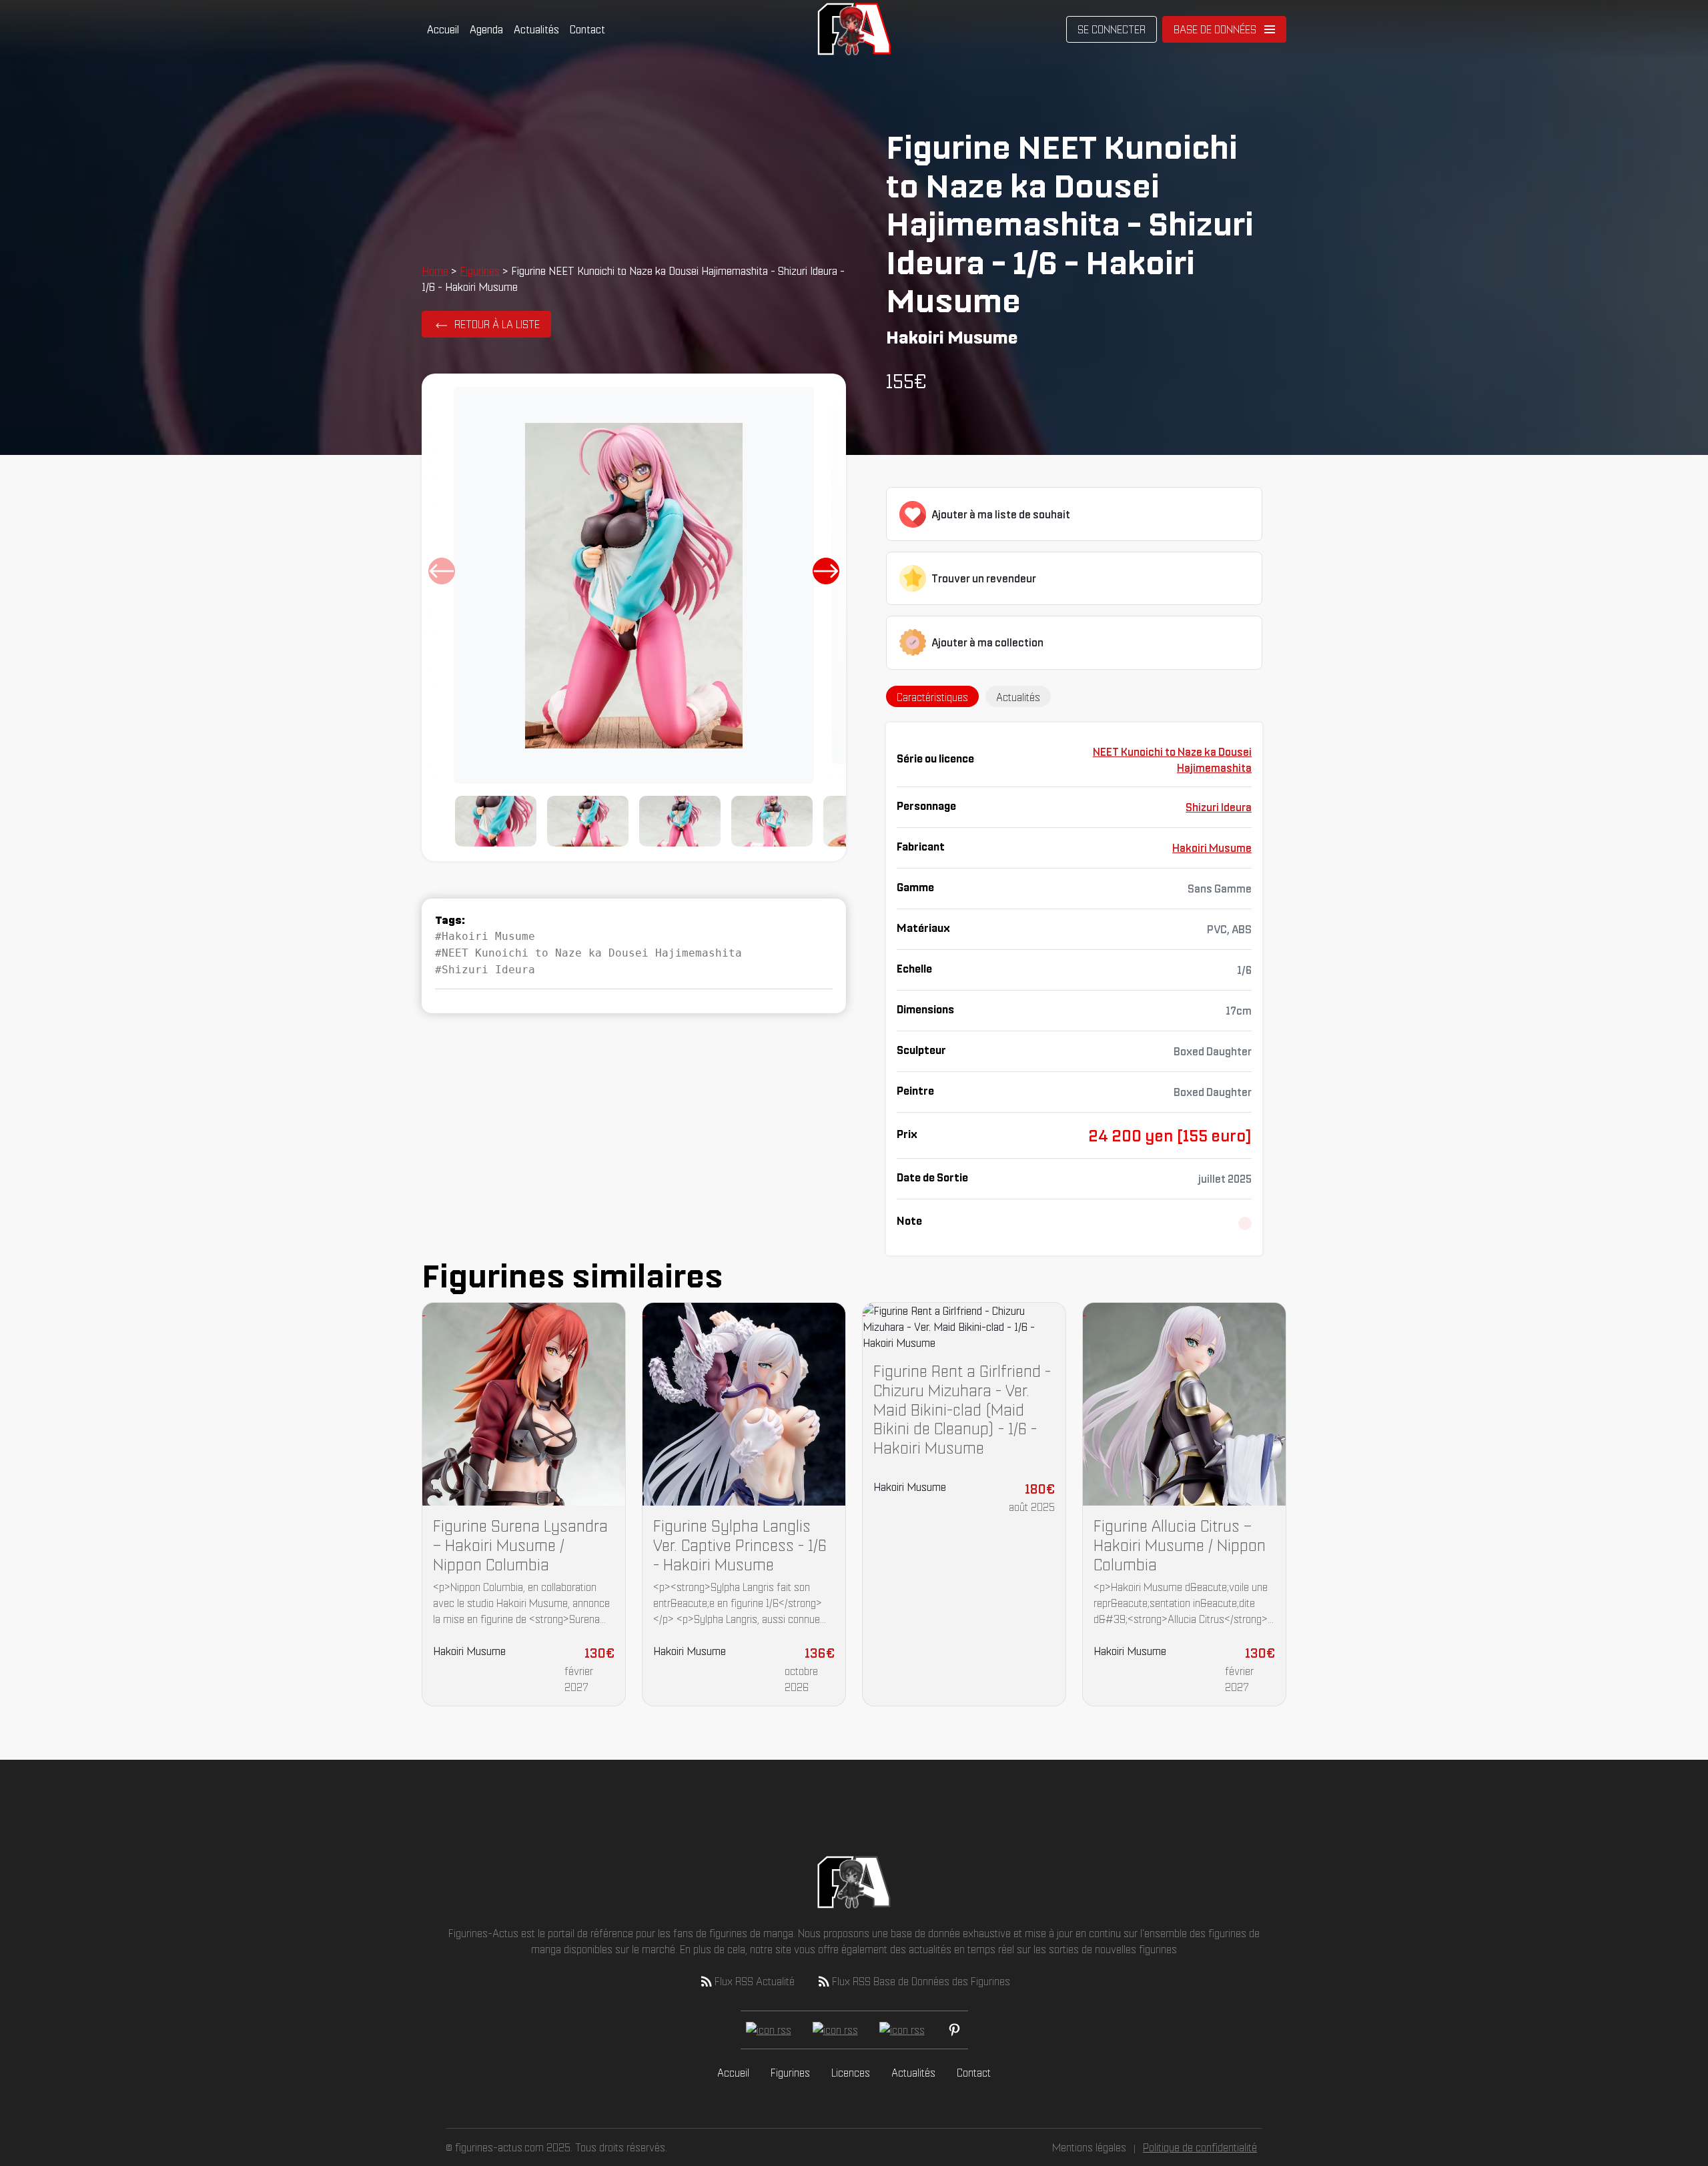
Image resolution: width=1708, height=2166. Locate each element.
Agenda (486, 29)
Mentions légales (1089, 2147)
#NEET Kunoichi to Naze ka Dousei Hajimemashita (588, 953)
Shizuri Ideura (1219, 807)
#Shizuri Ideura (485, 970)
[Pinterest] (954, 2030)
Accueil (443, 29)
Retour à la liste (497, 324)
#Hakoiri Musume (485, 936)
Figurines (480, 271)
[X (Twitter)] (835, 2030)
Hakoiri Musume (1212, 848)
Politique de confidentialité (1200, 2147)
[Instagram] (902, 2030)
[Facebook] (769, 2030)
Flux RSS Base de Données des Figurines (921, 1981)
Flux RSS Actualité (755, 1981)
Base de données (1215, 29)
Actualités (536, 29)
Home (435, 271)
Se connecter (1112, 29)
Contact (587, 29)
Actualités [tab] (1018, 697)
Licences (851, 2073)
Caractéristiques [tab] (932, 697)
